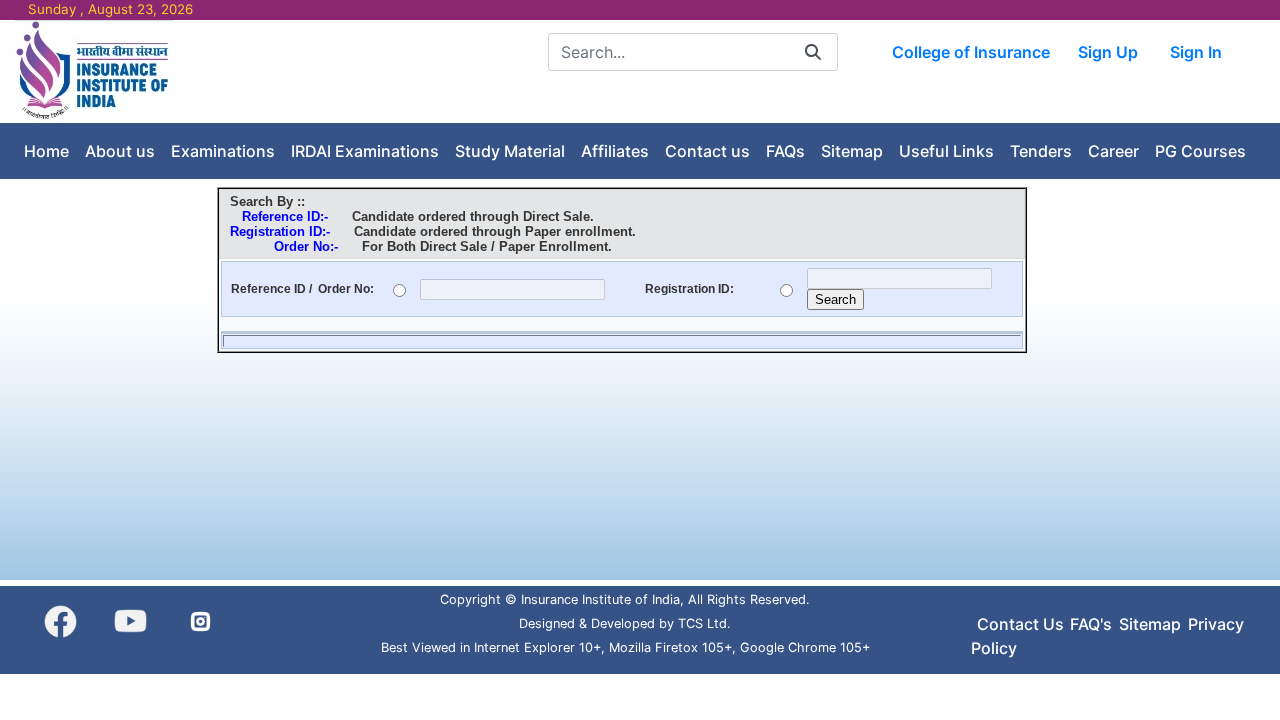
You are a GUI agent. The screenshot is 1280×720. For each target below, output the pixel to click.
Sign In (1196, 52)
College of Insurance (971, 52)
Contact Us (1020, 624)
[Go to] (95, 70)
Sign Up (1108, 52)
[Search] (813, 51)
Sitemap (1150, 624)
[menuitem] (46, 151)
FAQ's (1091, 624)
